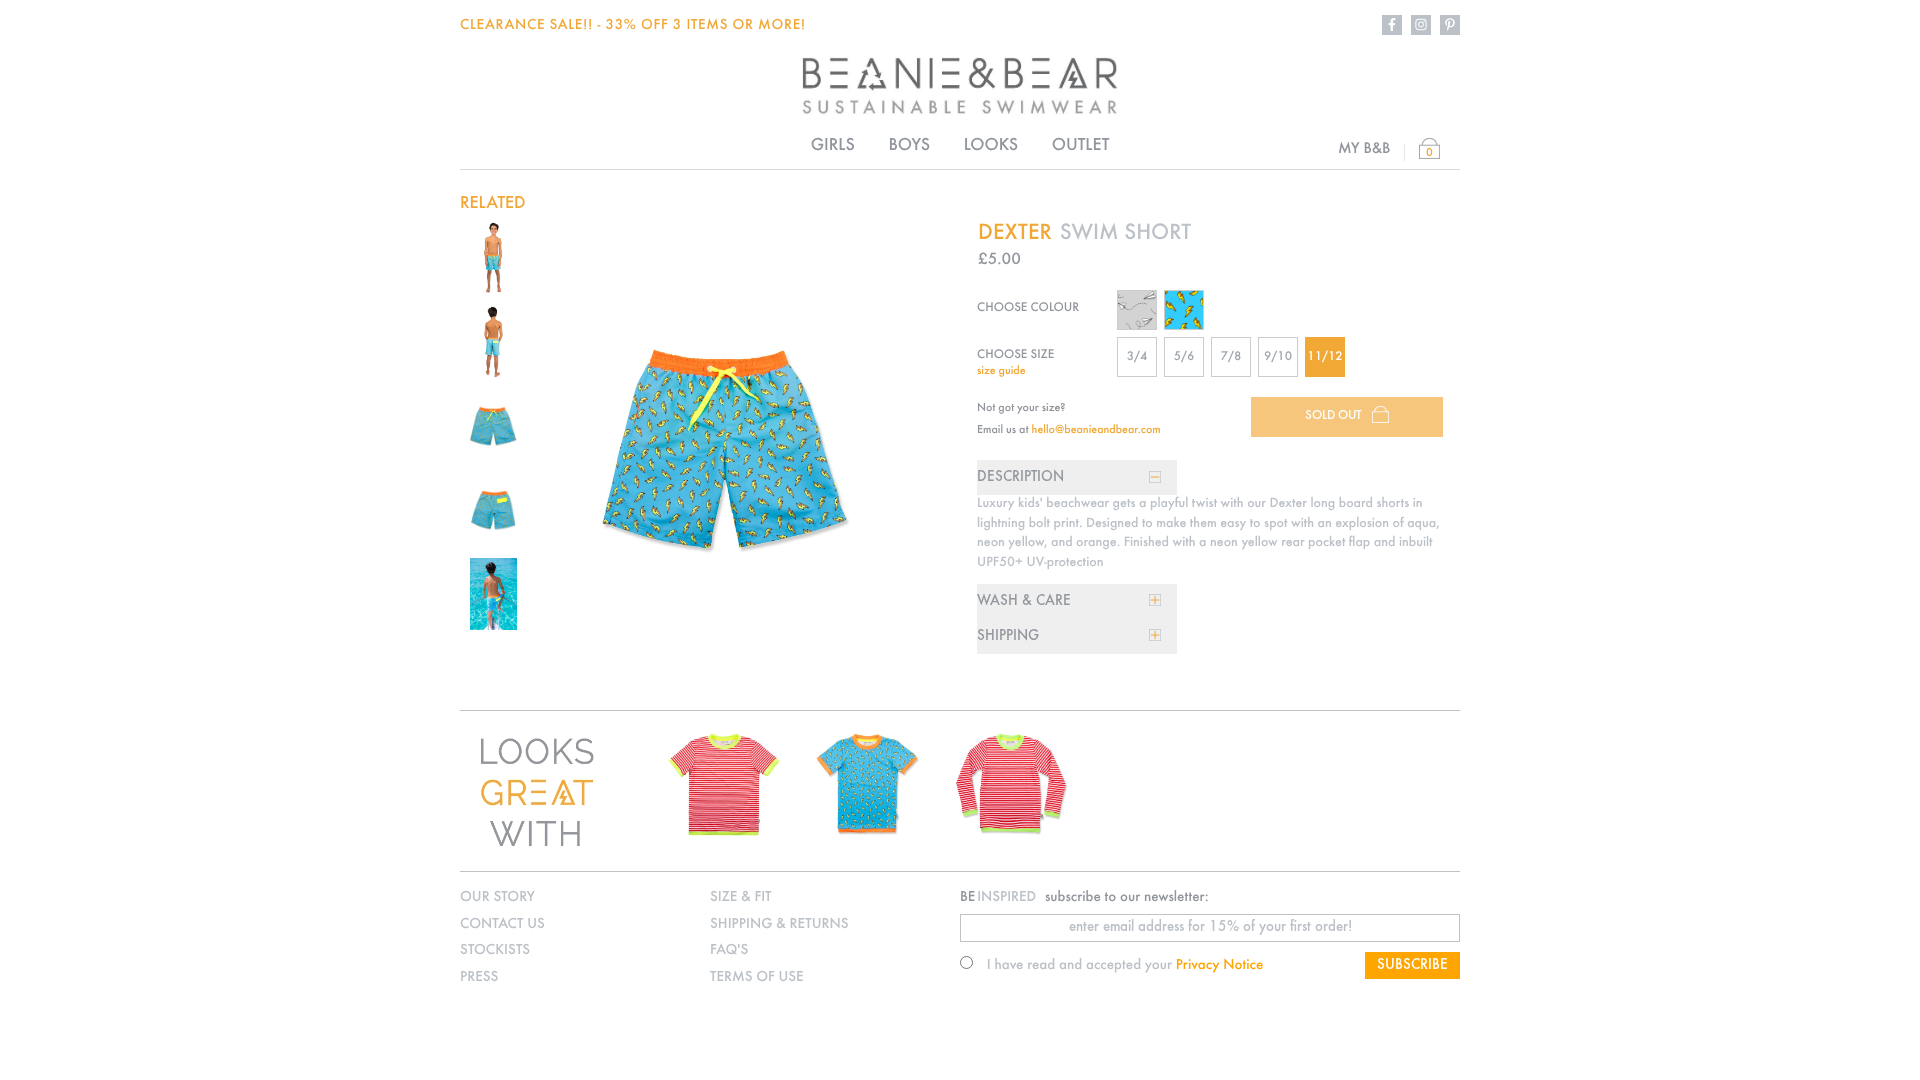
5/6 (1184, 357)
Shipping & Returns (779, 924)
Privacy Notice (1220, 965)
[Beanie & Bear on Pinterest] (1450, 25)
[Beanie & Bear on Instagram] (1421, 25)
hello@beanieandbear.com (1096, 430)
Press (479, 977)
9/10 (1278, 357)
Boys (908, 146)
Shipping (1008, 636)
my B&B (1364, 149)
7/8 (1231, 357)
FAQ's (729, 950)
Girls (833, 146)
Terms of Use (757, 977)
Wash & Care (1024, 601)
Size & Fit (740, 897)
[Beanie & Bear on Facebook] (1392, 25)
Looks (991, 146)
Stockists (495, 950)
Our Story (497, 897)
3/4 (1137, 357)
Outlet (1081, 146)
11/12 (1324, 357)
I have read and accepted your (1125, 965)
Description (1020, 477)
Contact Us (502, 924)
